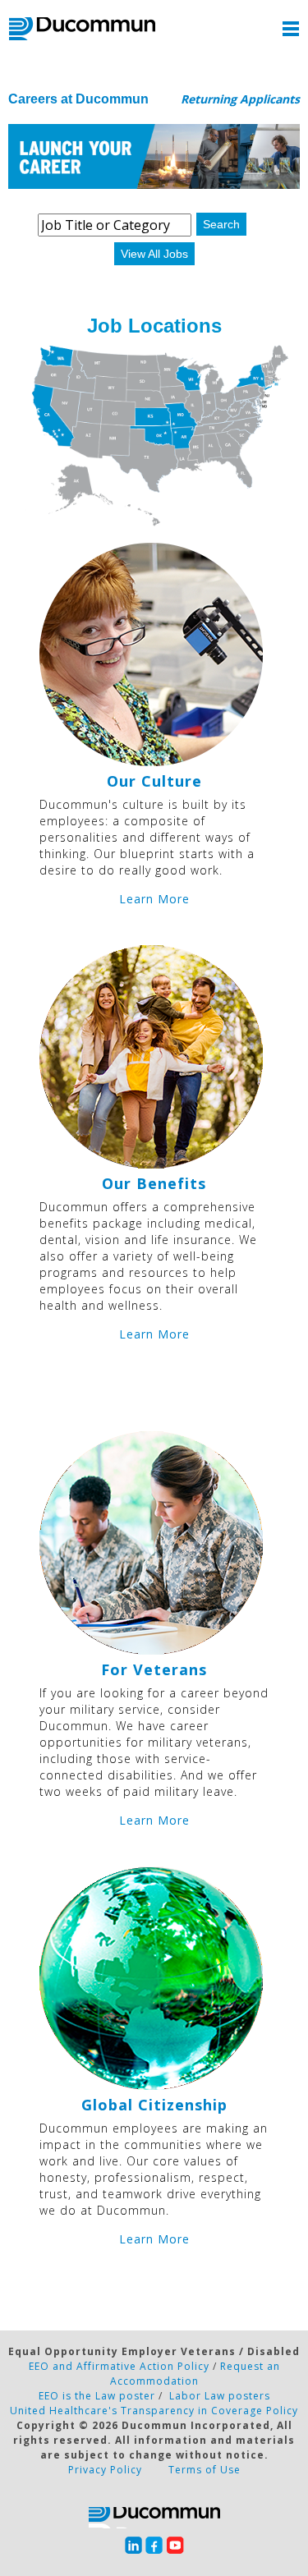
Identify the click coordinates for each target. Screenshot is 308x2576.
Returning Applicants (240, 99)
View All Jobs (154, 254)
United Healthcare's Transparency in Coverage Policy (154, 2411)
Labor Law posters (220, 2396)
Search (221, 224)
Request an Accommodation (195, 2374)
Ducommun (82, 29)
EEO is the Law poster (97, 2396)
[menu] (291, 29)
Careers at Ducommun (78, 99)
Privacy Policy (105, 2470)
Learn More (154, 899)
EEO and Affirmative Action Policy (119, 2366)
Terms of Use (205, 2470)
